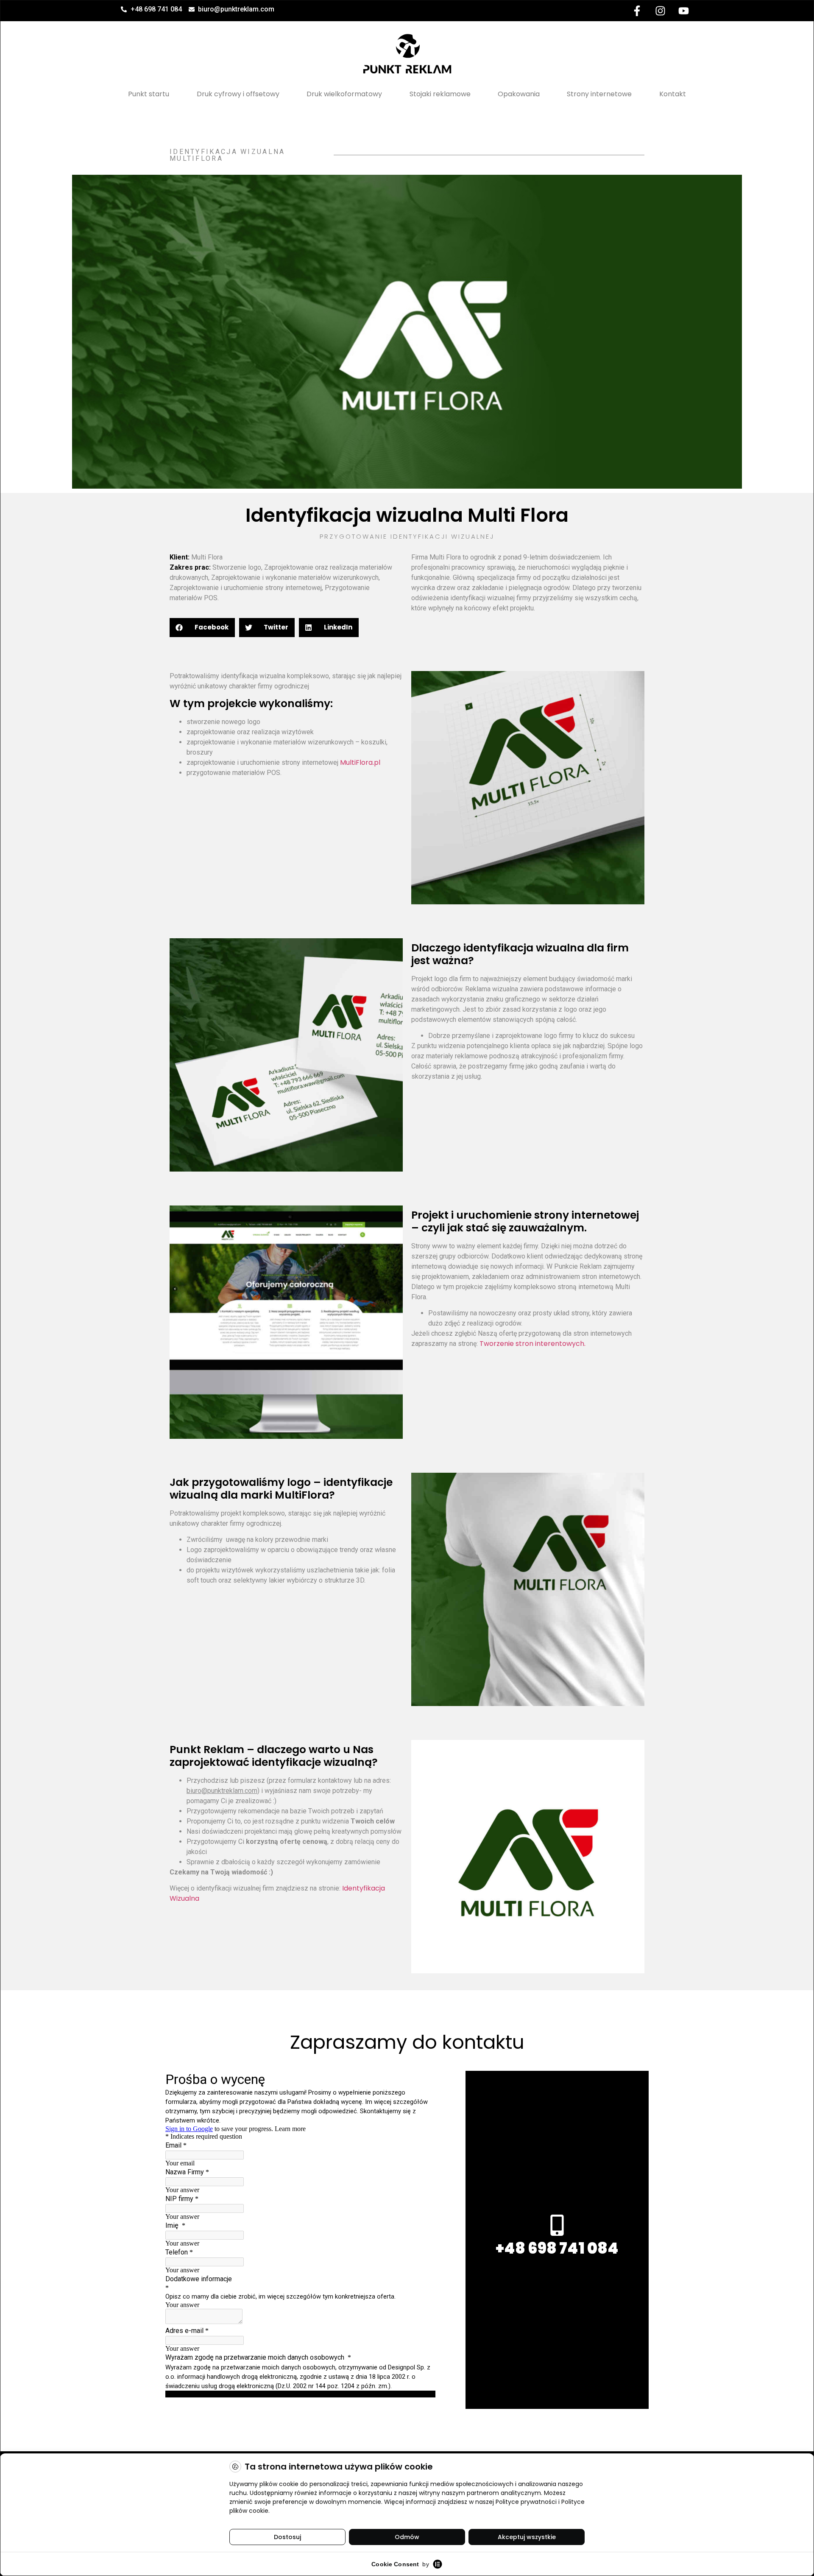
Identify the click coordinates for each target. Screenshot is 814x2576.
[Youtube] (683, 11)
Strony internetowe (599, 94)
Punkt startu (149, 94)
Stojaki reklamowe (440, 94)
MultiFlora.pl (360, 762)
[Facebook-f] (637, 11)
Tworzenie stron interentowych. (532, 1344)
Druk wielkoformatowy (344, 94)
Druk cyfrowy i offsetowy (238, 94)
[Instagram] (660, 11)
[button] (202, 628)
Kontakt (673, 94)
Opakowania (519, 94)
